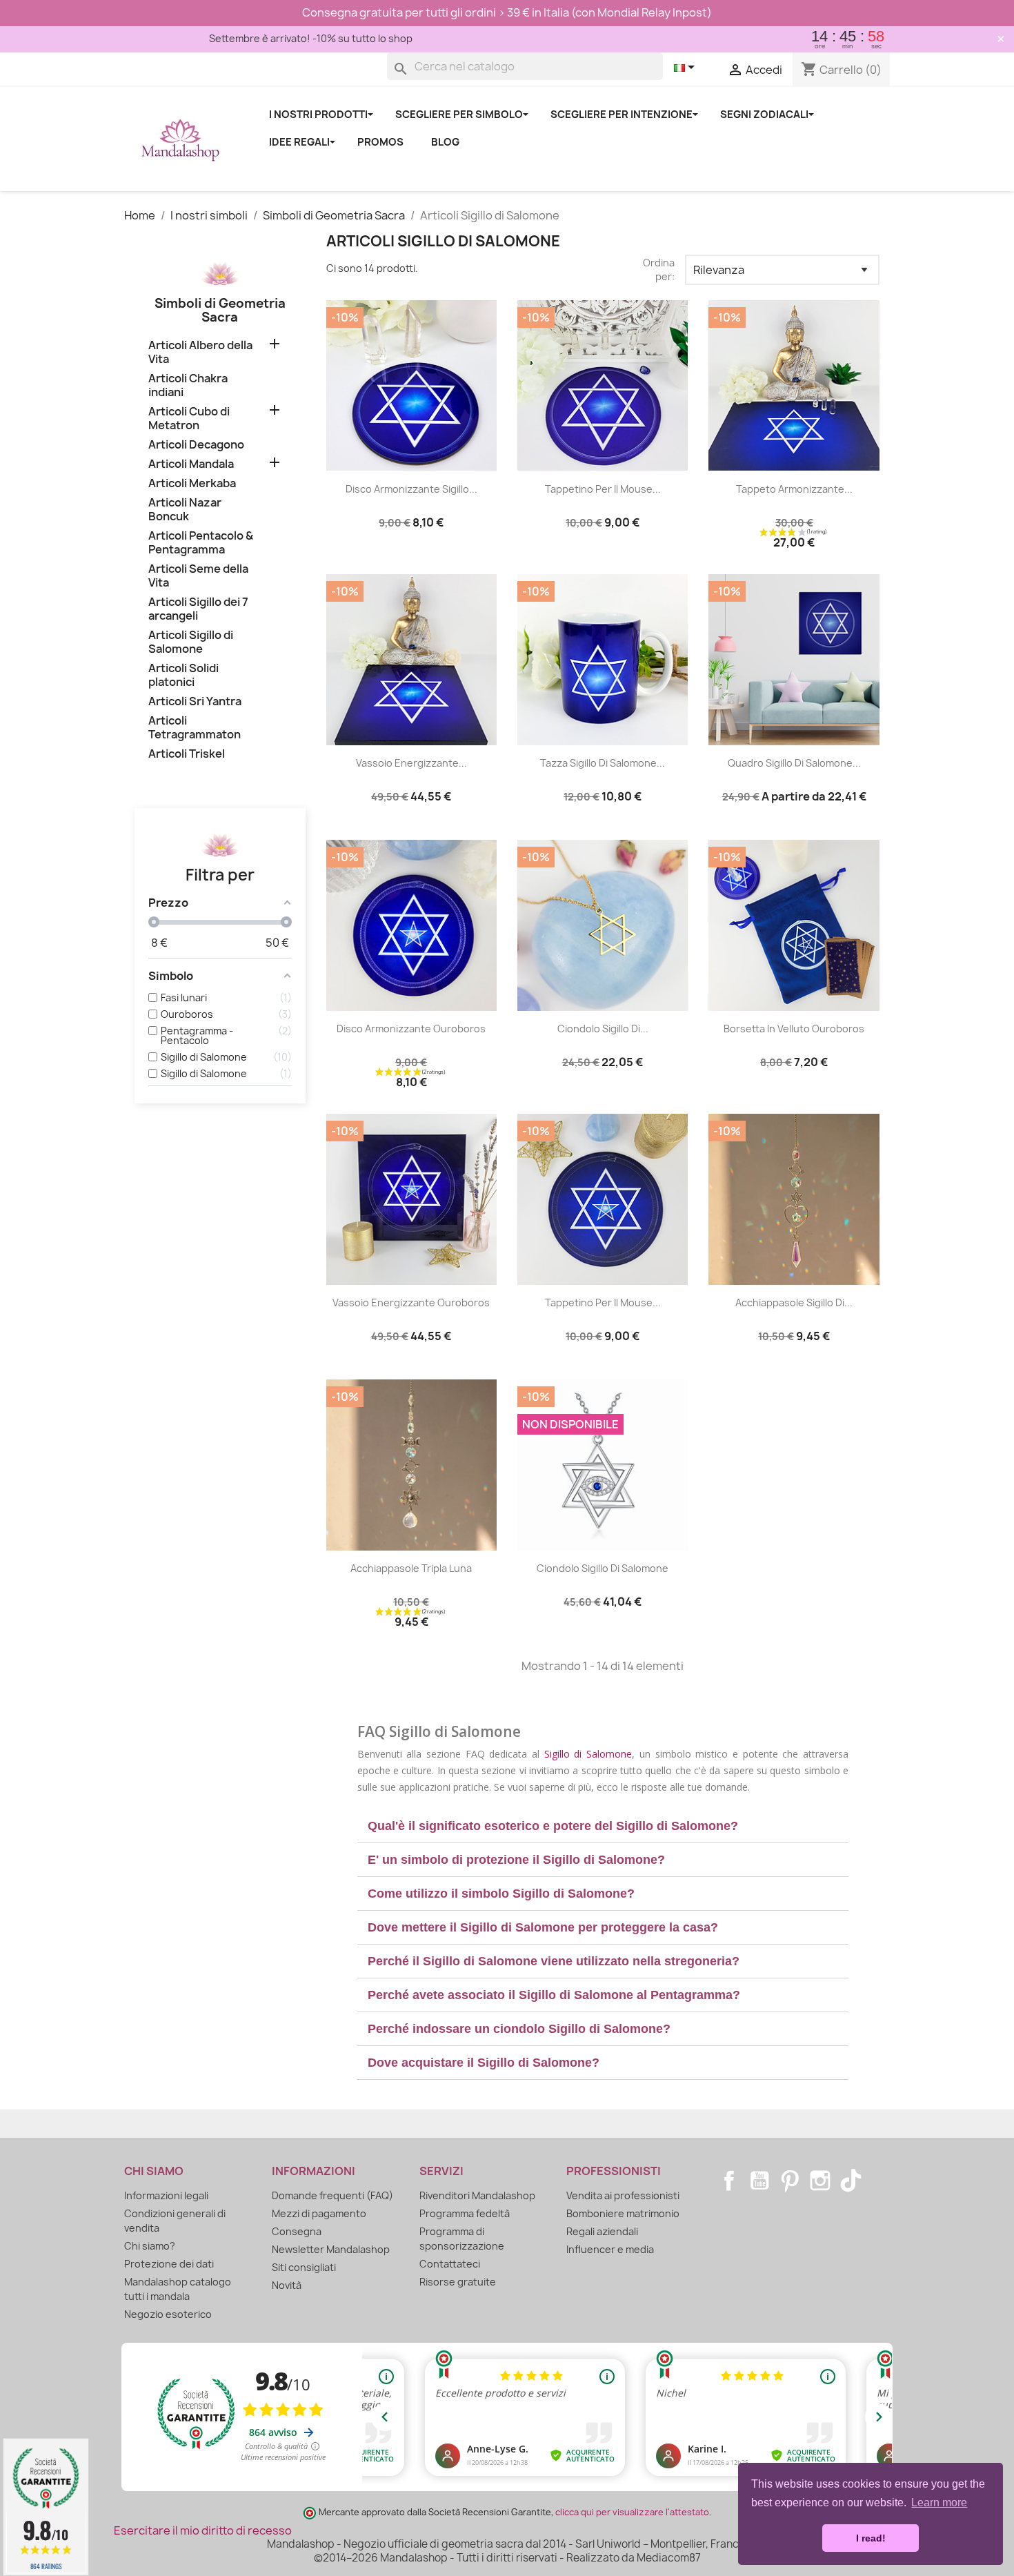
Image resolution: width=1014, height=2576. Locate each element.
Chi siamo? (150, 2246)
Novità (287, 2285)
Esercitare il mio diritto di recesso (203, 2530)
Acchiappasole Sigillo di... (794, 1302)
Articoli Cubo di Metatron (189, 419)
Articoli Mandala (191, 464)
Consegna (297, 2231)
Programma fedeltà (465, 2213)
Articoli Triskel (187, 754)
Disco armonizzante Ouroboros (411, 1029)
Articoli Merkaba (192, 483)
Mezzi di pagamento (319, 2213)
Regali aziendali (602, 2231)
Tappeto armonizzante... (794, 489)
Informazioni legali (166, 2195)
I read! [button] (871, 2538)
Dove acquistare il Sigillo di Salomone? (484, 2063)
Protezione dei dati (169, 2264)
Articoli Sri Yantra (195, 701)
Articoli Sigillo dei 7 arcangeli (198, 609)
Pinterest (790, 2181)
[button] (603, 1826)
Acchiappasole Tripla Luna (411, 1568)
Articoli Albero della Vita (200, 352)
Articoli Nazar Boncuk (185, 510)
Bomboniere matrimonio (623, 2213)
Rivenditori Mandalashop (477, 2195)
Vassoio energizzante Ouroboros (411, 1302)
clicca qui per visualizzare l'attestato (632, 2512)
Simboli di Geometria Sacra (220, 310)
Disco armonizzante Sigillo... (411, 489)
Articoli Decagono (196, 445)
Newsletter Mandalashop (331, 2249)
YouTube (759, 2181)
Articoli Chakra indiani (188, 385)
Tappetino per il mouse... (603, 489)
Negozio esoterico (168, 2314)
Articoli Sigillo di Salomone (191, 642)
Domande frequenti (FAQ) (332, 2195)
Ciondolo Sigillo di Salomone (603, 1568)
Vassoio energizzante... (411, 763)
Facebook (729, 2181)
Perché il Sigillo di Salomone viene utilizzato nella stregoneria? (554, 1961)
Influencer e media (610, 2249)
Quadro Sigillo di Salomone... (794, 763)
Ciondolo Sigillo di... (603, 1029)
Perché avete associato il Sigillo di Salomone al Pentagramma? (554, 1995)
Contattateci (450, 2264)
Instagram (820, 2181)
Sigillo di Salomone (588, 1754)
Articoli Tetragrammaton (195, 728)
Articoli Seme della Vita (198, 576)
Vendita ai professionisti (623, 2195)
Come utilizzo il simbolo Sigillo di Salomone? (501, 1894)
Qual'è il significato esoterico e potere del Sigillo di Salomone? (553, 1826)
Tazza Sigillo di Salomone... (603, 763)
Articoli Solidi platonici (183, 675)
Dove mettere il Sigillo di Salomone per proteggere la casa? (543, 1927)
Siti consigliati (304, 2267)
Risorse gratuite (458, 2282)
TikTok (851, 2181)
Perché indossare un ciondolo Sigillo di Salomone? (519, 2029)
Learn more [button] (939, 2503)
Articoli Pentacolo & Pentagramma (201, 543)
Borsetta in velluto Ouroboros (794, 1029)
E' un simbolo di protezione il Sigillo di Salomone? (516, 1860)
